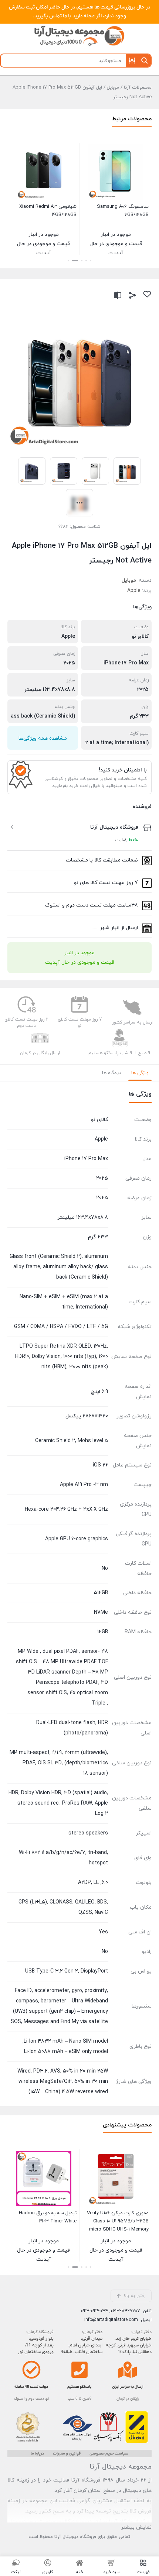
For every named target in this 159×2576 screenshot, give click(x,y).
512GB (100, 1593)
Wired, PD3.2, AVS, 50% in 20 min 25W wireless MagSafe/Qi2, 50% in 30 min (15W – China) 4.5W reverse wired (63, 2082)
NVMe (101, 1612)
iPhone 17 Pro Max (126, 663)
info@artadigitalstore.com (111, 2320)
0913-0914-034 (94, 2311)
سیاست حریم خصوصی (109, 2453)
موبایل (113, 87)
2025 (69, 663)
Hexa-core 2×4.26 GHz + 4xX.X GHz (66, 1509)
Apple (134, 591)
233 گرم (139, 716)
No (105, 1569)
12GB (102, 1632)
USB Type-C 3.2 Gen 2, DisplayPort (67, 1971)
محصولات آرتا (138, 87)
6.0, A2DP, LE (93, 1883)
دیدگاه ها (111, 1073)
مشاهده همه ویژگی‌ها (43, 738)
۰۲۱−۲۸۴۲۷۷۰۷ (125, 2311)
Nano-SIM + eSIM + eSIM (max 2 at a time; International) (64, 1302)
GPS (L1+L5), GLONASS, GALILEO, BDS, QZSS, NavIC (63, 1907)
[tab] (140, 1073)
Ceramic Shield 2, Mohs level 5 (72, 1441)
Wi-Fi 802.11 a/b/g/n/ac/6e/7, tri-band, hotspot (63, 1858)
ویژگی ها (140, 1073)
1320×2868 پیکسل (87, 1416)
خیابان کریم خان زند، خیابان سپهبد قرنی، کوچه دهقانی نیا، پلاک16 (129, 2345)
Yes (103, 1932)
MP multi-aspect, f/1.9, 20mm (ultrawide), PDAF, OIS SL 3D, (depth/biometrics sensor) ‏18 (59, 1763)
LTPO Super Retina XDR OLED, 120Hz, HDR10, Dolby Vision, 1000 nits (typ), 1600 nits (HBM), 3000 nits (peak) (62, 1357)
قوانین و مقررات (67, 2453)
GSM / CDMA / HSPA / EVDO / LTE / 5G (61, 1327)
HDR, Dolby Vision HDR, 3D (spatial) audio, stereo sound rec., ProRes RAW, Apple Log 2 (58, 1803)
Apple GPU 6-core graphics (77, 1539)
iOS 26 (100, 1465)
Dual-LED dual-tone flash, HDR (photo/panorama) (72, 1728)
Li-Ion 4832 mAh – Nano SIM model (66, 2041)
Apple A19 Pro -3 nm (84, 1485)
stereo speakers (88, 1833)
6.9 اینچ (99, 1392)
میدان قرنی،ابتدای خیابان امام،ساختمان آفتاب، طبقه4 (82, 2345)
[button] (91, 261)
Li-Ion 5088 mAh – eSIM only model (66, 2052)
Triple (99, 1703)
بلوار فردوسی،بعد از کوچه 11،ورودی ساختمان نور (36, 2345)
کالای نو (140, 637)
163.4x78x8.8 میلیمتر (50, 690)
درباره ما (37, 2453)
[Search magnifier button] (145, 61)
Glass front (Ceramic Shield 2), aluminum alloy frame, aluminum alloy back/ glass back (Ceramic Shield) (59, 1267)
